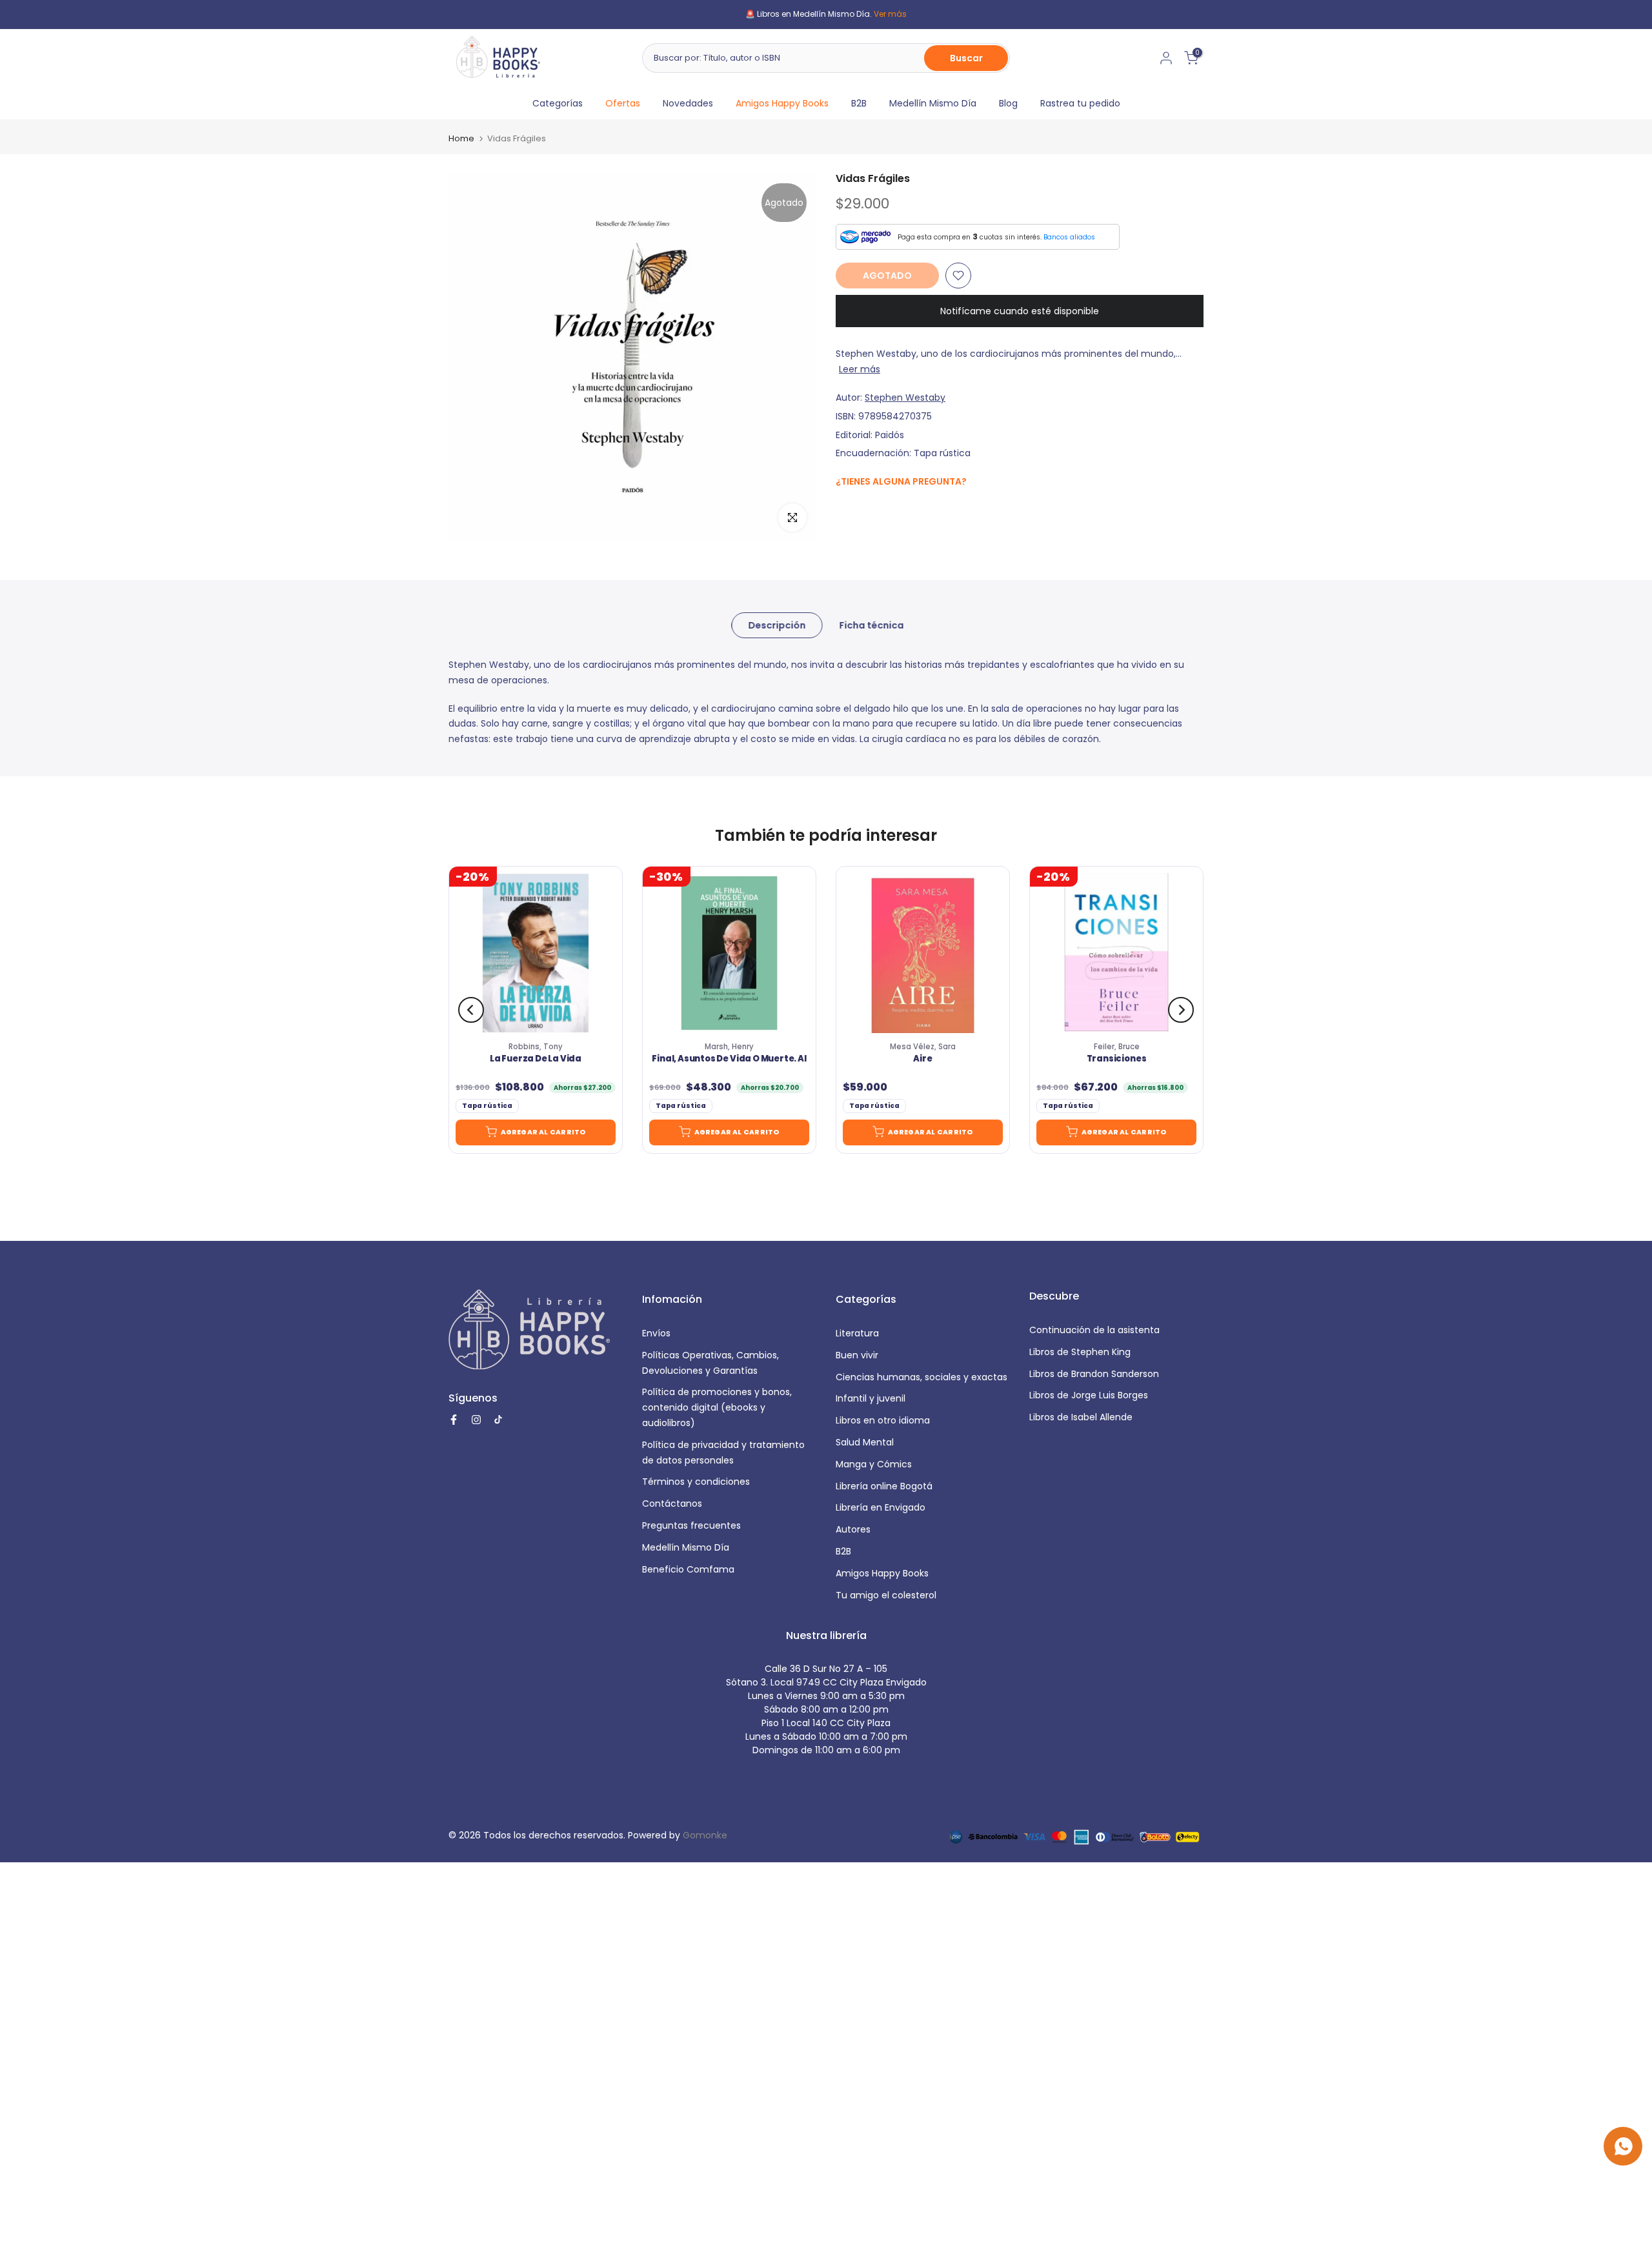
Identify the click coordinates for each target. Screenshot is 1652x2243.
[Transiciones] (1116, 953)
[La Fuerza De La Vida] (536, 953)
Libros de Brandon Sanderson (1094, 1374)
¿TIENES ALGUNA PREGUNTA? (901, 481)
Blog (1008, 103)
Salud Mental (865, 1442)
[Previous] (471, 1010)
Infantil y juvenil (871, 1398)
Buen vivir (857, 1355)
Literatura (857, 1333)
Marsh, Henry (729, 1047)
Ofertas (623, 103)
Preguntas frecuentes (691, 1525)
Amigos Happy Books (782, 103)
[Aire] (923, 953)
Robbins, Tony (536, 1047)
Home (461, 138)
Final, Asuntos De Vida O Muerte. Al (729, 1059)
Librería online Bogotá (884, 1486)
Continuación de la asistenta (1094, 1330)
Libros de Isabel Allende (1081, 1417)
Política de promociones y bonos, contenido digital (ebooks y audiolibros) (717, 1407)
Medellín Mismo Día (933, 103)
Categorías (558, 103)
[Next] (1181, 1010)
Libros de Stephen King (1080, 1352)
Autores (853, 1529)
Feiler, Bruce (1117, 1047)
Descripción (777, 625)
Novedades (688, 103)
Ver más (890, 14)
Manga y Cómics (874, 1464)
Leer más (860, 369)
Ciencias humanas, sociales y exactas (922, 1377)
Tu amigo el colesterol (886, 1595)
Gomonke (705, 1835)
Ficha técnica (871, 625)
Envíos (656, 1333)
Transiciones (1117, 1059)
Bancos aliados (1069, 237)
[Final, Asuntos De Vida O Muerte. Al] (729, 953)
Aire (922, 1059)
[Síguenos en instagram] (868, 509)
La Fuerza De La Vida (536, 1059)
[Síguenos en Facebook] (842, 509)
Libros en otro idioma (883, 1420)
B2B (859, 103)
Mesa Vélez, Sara (923, 1047)
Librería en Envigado (881, 1507)
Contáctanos (672, 1504)
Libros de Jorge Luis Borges (1089, 1395)
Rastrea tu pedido (1080, 103)
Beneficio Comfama (688, 1569)
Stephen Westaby (905, 397)
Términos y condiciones (696, 1482)
